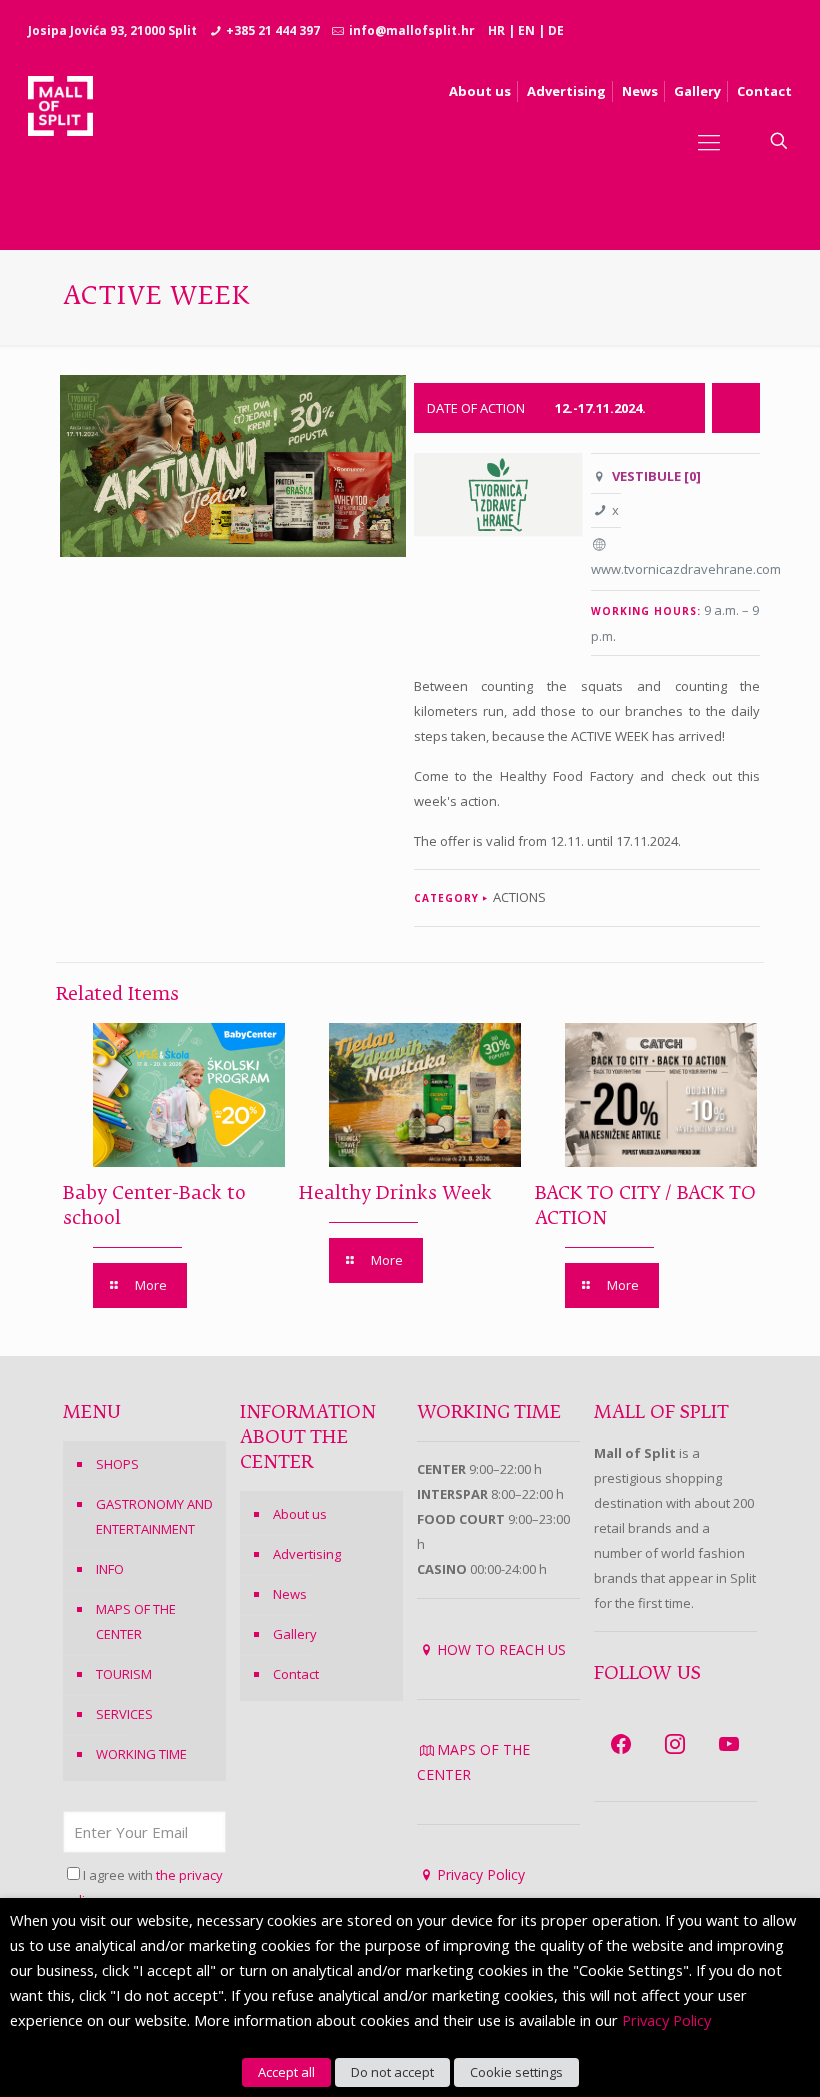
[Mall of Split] (60, 141)
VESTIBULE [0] (656, 476)
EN (526, 30)
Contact (296, 1674)
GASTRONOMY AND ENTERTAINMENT (154, 1516)
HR (496, 30)
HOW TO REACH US (501, 1649)
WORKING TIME (141, 1754)
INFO (110, 1569)
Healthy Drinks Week (395, 1194)
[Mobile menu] (709, 141)
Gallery (295, 1634)
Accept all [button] (286, 2072)
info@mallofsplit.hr (412, 30)
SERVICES (124, 1714)
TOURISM (124, 1674)
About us (300, 1514)
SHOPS (117, 1464)
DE (556, 30)
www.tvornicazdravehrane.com (686, 569)
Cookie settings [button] (516, 2072)
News (290, 1594)
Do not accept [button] (392, 2072)
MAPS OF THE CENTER (136, 1621)
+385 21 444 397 (273, 30)
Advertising (307, 1554)
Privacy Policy (481, 1874)
